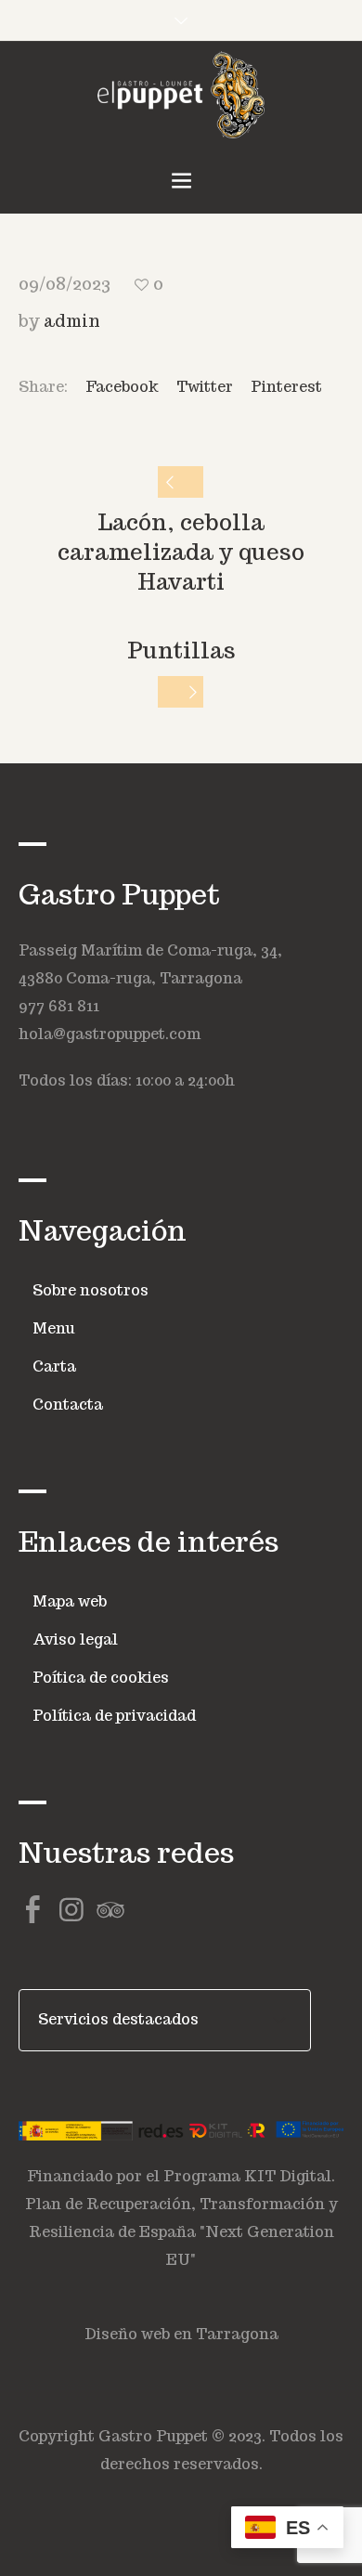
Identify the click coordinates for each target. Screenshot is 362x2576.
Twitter (205, 387)
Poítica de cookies (101, 1678)
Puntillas (181, 651)
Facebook (122, 387)
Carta (54, 1366)
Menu (54, 1328)
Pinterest (286, 387)
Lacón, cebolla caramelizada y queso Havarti (181, 552)
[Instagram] (71, 1910)
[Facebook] (32, 1910)
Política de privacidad (114, 1716)
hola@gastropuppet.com (110, 1034)
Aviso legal (75, 1639)
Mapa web (70, 1601)
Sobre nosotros (90, 1290)
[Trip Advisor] (110, 1910)
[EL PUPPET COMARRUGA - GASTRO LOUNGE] (181, 95)
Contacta (68, 1405)
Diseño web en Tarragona (181, 2334)
